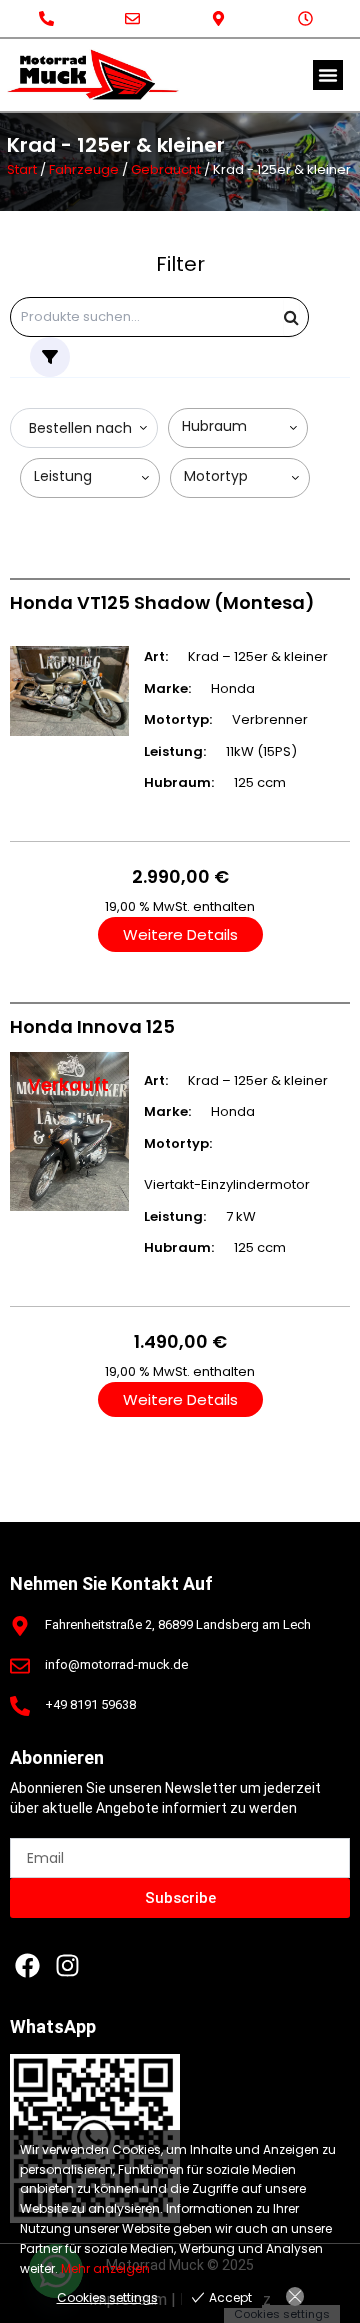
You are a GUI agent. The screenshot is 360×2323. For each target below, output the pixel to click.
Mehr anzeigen (105, 2268)
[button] (328, 75)
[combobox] (84, 428)
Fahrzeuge (84, 169)
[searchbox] (242, 426)
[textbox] (76, 428)
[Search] (291, 317)
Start (22, 169)
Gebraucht (166, 169)
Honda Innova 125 (92, 1026)
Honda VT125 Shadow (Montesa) (162, 602)
